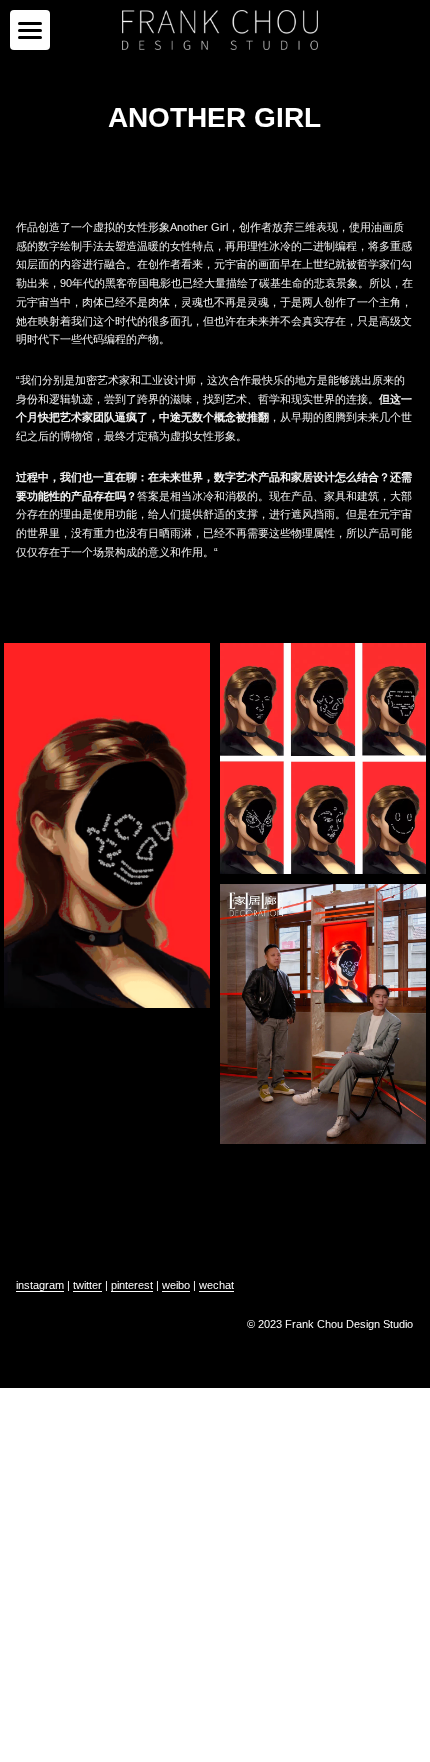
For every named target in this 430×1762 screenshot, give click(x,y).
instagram (40, 1285)
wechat (216, 1285)
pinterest (132, 1285)
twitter (87, 1285)
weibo (176, 1285)
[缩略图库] (107, 826)
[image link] (220, 28)
